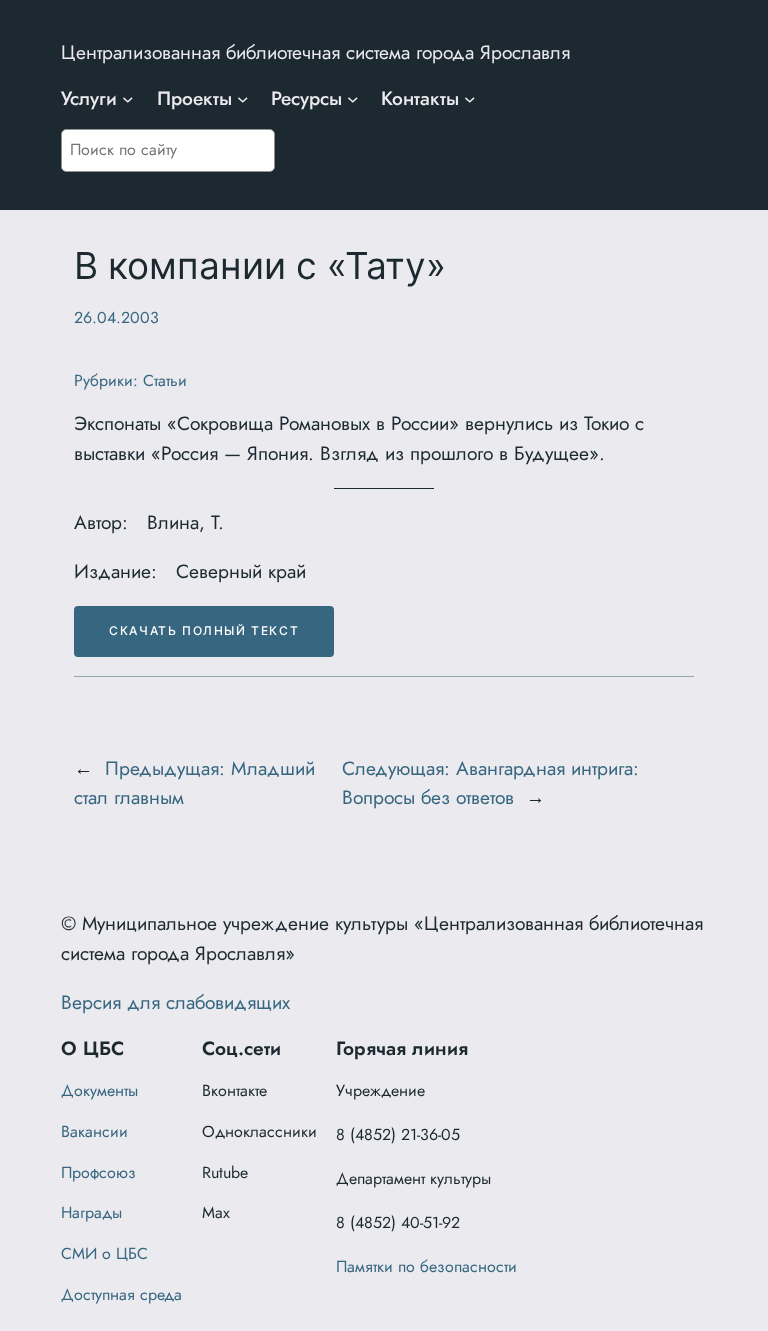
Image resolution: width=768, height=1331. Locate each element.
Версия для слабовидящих (175, 1002)
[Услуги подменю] (128, 99)
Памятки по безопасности (426, 1266)
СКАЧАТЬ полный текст (204, 630)
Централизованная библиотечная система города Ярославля (315, 52)
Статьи (165, 380)
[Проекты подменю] (243, 99)
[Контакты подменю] (470, 99)
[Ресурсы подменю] (353, 99)
